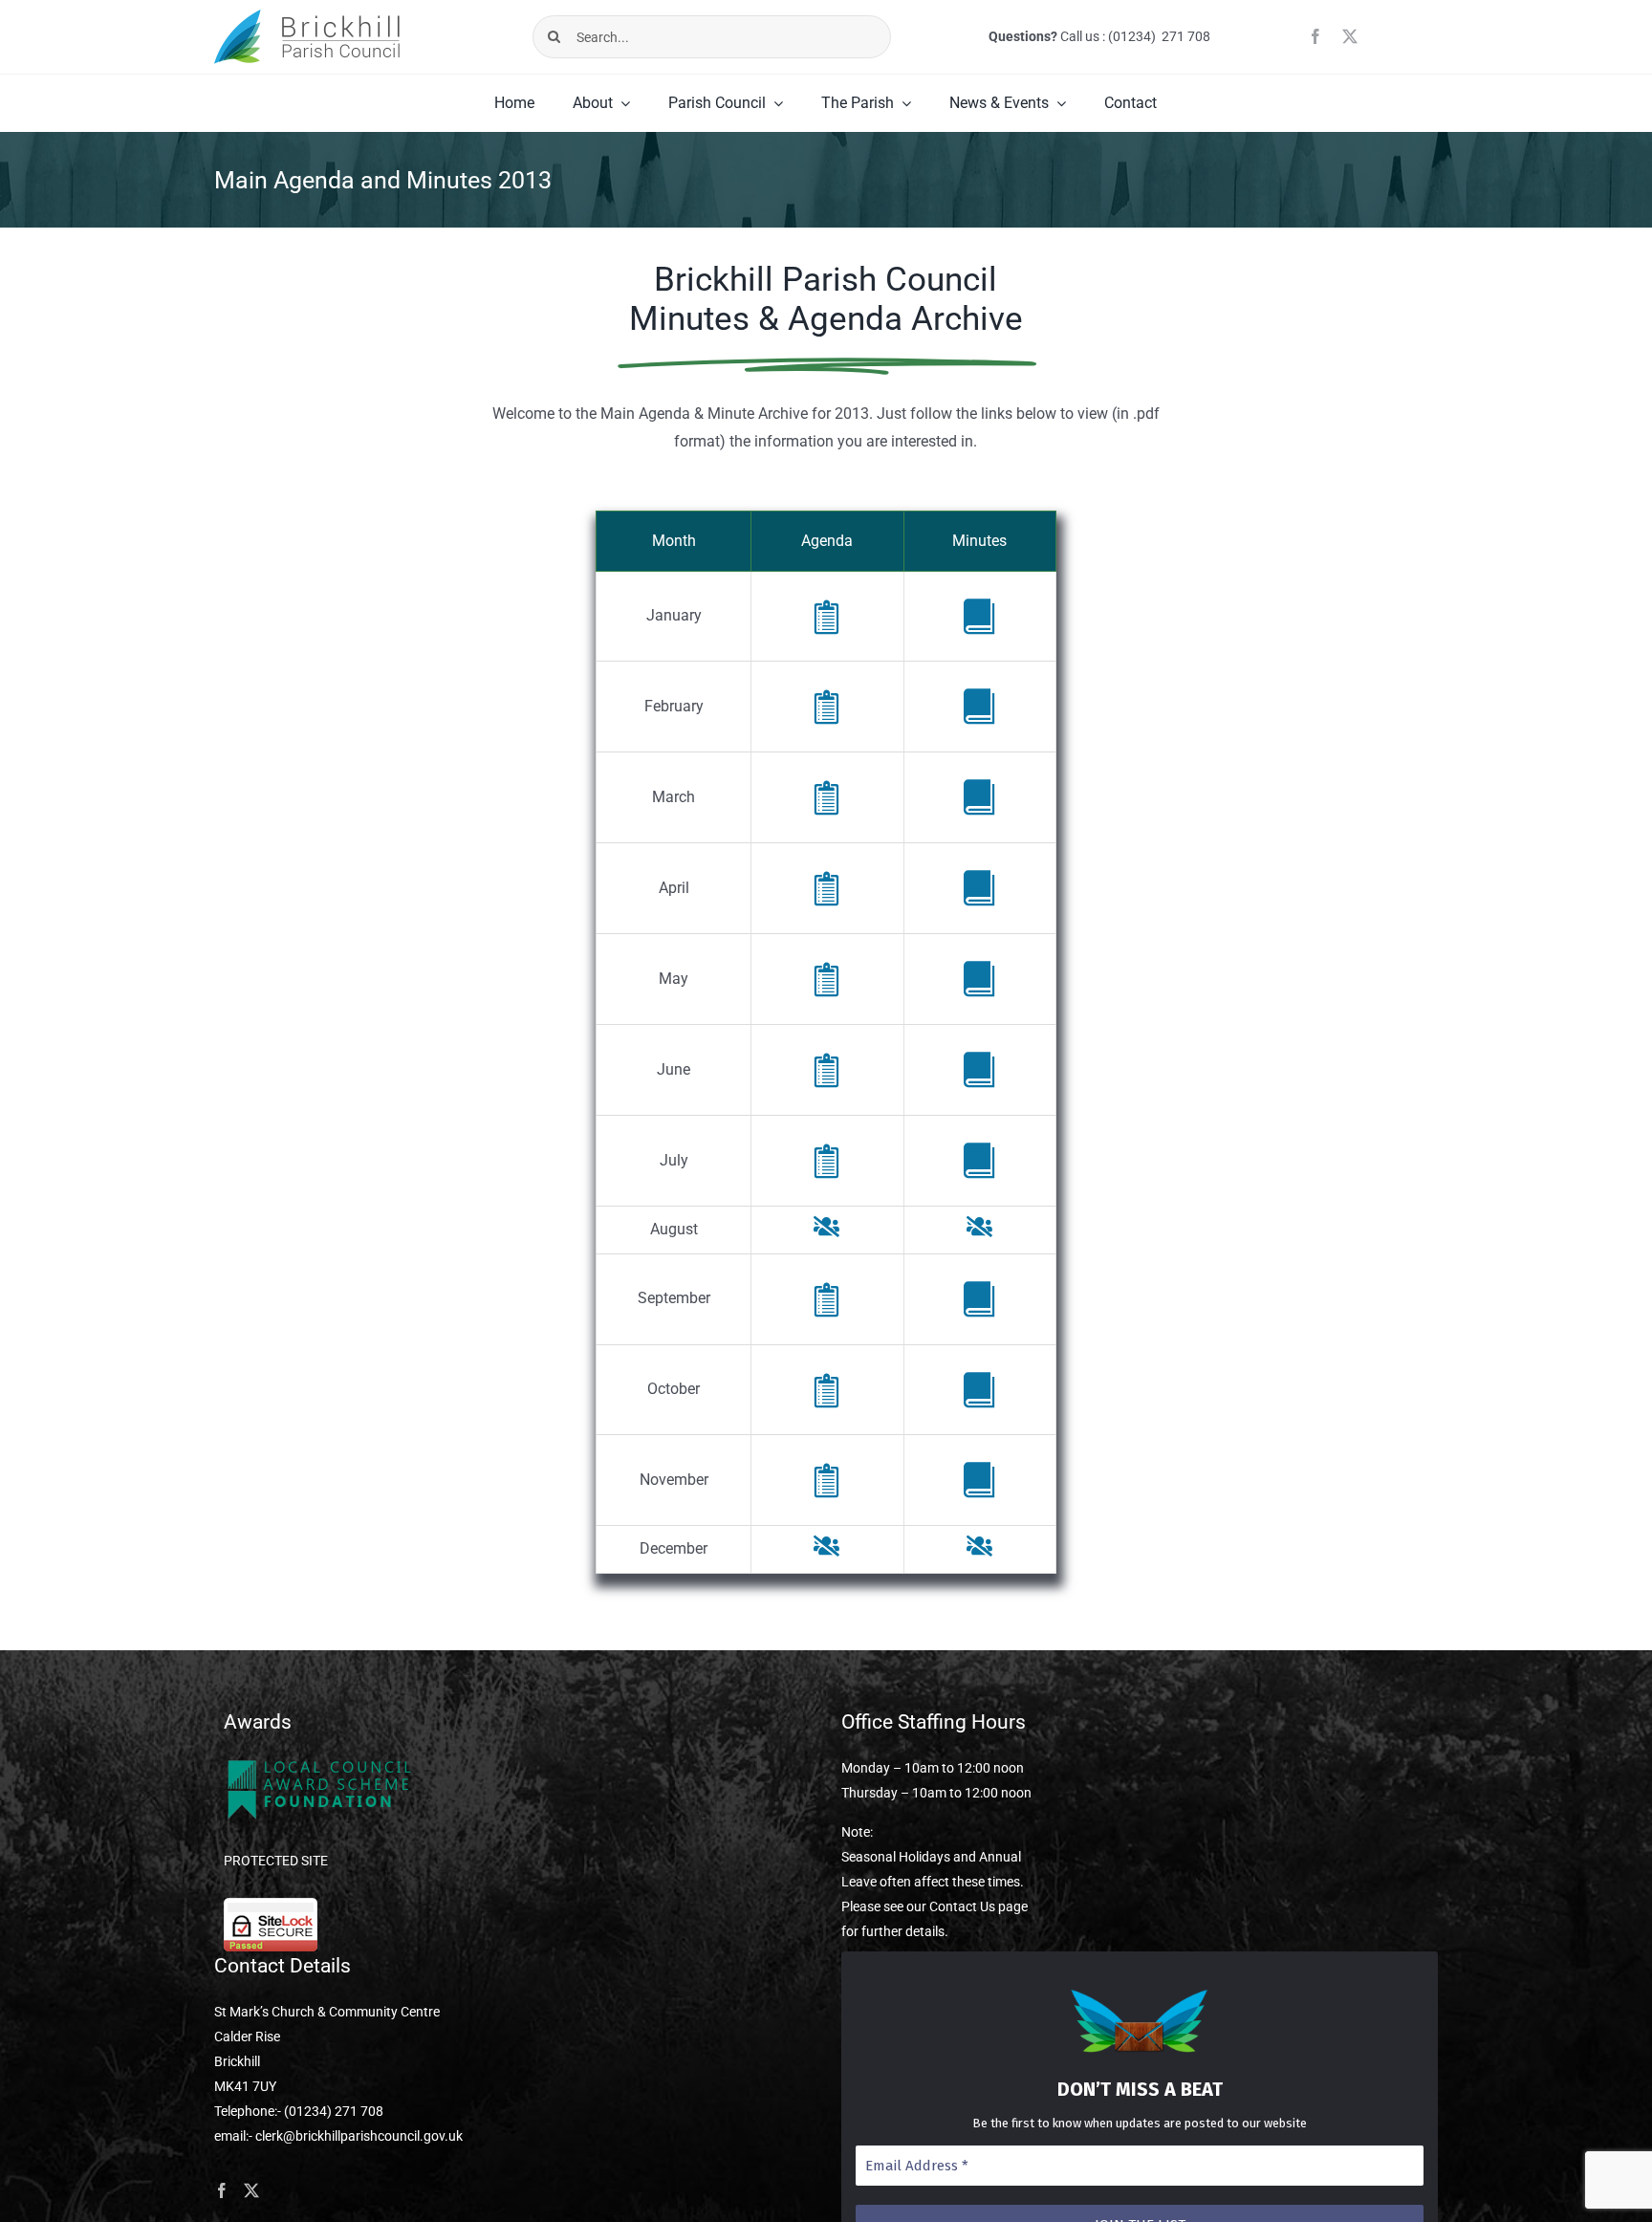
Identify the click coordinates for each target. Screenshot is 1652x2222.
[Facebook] (222, 2190)
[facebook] (1315, 36)
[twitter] (1350, 36)
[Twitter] (251, 2190)
